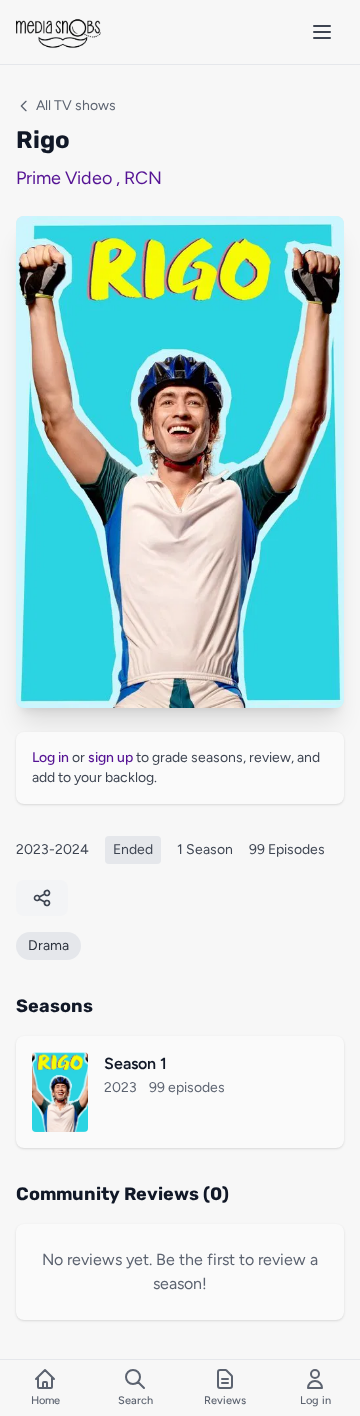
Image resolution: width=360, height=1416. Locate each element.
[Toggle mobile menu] (322, 32)
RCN (143, 178)
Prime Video (64, 178)
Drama (48, 945)
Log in (50, 757)
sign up (110, 757)
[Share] (42, 898)
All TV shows (76, 105)
